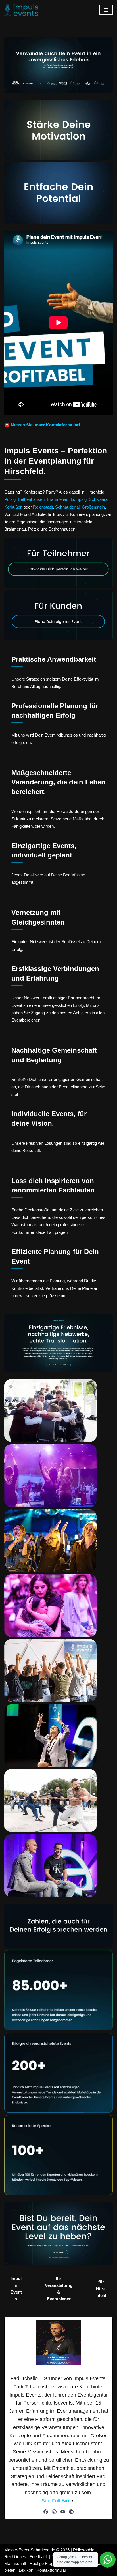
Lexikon (26, 2570)
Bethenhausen (31, 499)
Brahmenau (58, 499)
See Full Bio (55, 2501)
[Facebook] (46, 2512)
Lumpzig (79, 499)
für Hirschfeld (101, 2289)
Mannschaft (15, 2563)
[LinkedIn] (71, 2512)
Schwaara (98, 499)
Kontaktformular (51, 2570)
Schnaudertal (67, 507)
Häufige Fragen (44, 2563)
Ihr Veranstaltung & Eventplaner (59, 2289)
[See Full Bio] (72, 2501)
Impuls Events (16, 2289)
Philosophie (84, 2550)
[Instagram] (54, 2512)
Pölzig (10, 499)
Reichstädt (43, 507)
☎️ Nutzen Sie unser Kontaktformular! (42, 425)
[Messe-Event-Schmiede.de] (21, 10)
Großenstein (93, 507)
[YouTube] (63, 2512)
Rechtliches (15, 2557)
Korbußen (13, 507)
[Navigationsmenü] (106, 10)
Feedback (39, 2557)
